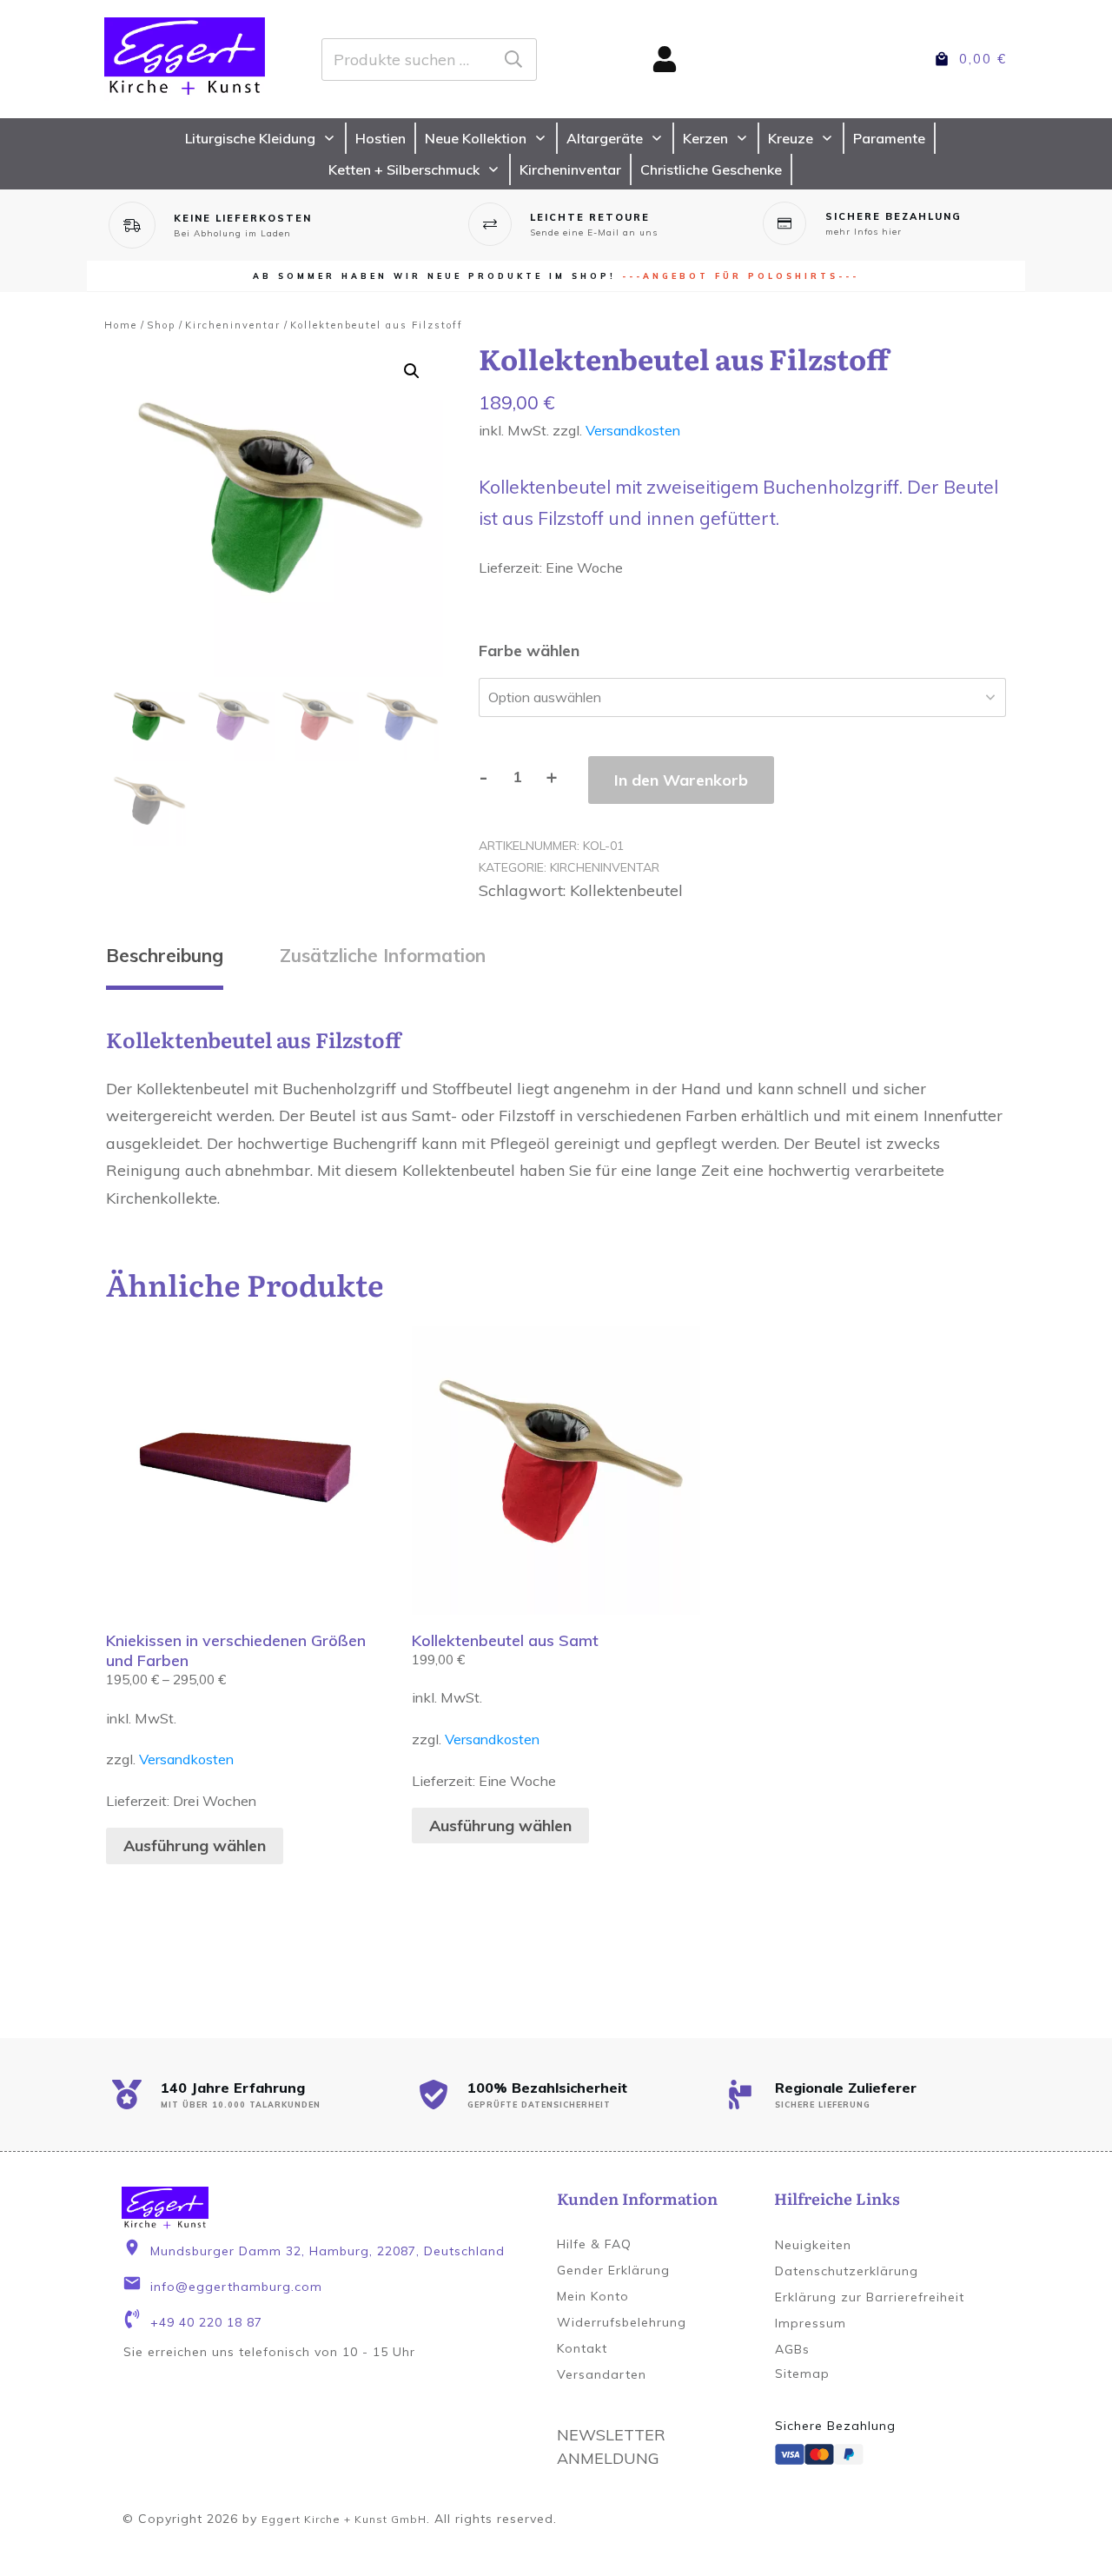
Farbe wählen (529, 651)
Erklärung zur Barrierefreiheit (870, 2297)
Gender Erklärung (613, 2270)
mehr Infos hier (864, 232)
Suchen (513, 60)
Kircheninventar (605, 867)
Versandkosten (633, 430)
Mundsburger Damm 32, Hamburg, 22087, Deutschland (328, 2251)
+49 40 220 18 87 (206, 2322)
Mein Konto (593, 2296)
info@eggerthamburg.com (236, 2287)
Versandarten (602, 2374)
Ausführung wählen (195, 1846)
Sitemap (802, 2374)
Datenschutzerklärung (847, 2271)
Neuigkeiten (813, 2245)
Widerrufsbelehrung (622, 2322)
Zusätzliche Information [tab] (383, 955)
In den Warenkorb (681, 780)
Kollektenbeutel (626, 890)
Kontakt (582, 2348)
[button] (412, 371)
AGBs (792, 2349)
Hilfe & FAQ (594, 2244)
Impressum (811, 2323)
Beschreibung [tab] (165, 955)
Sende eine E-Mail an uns (594, 232)
